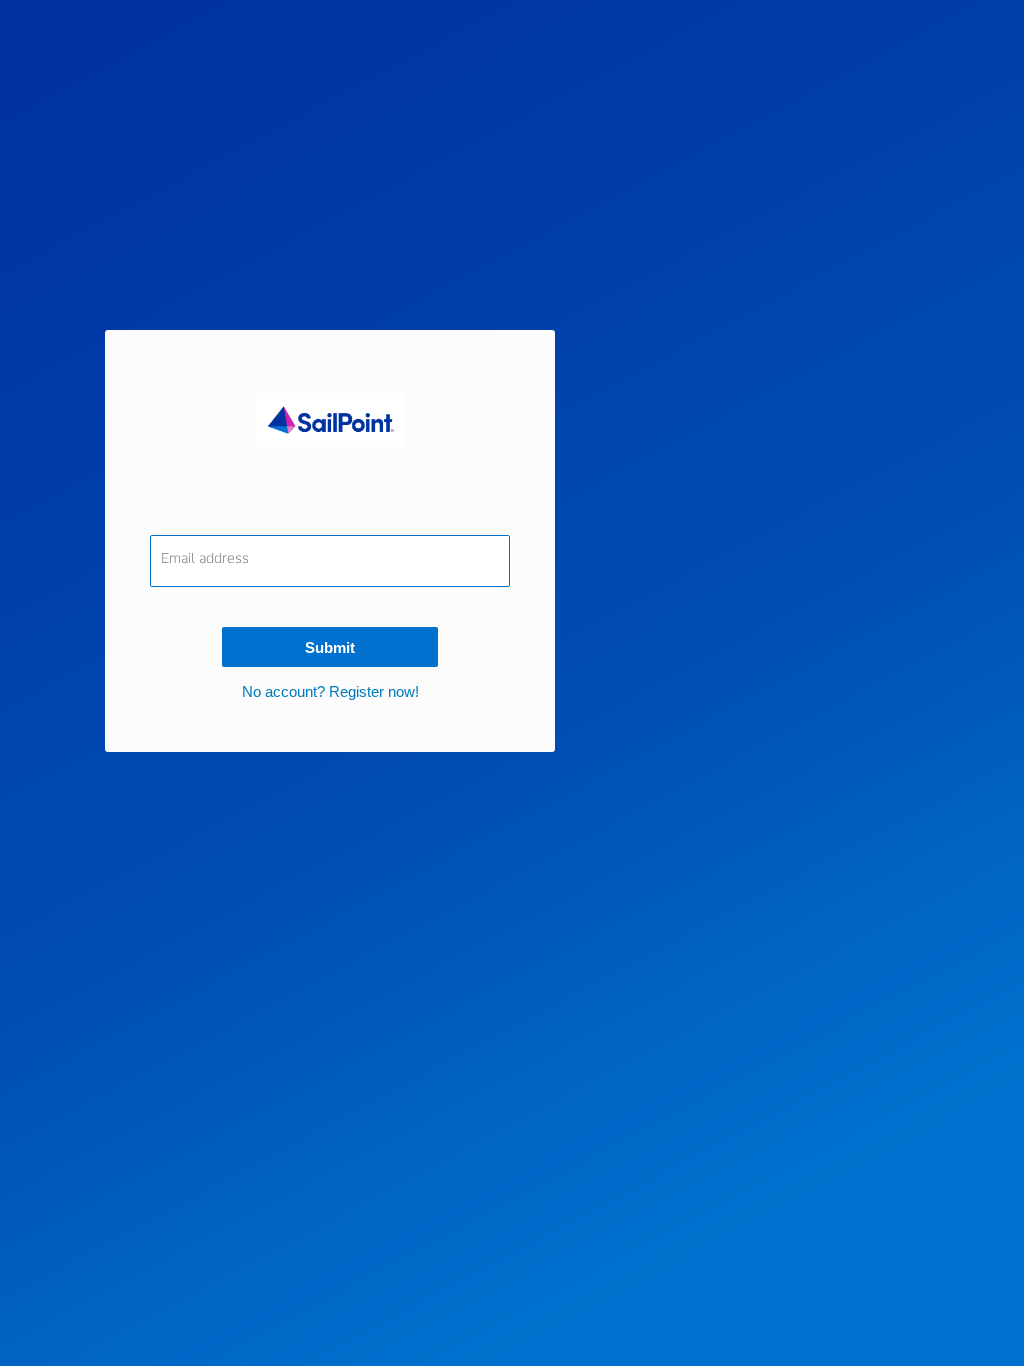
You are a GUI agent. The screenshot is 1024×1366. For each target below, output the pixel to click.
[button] (330, 691)
